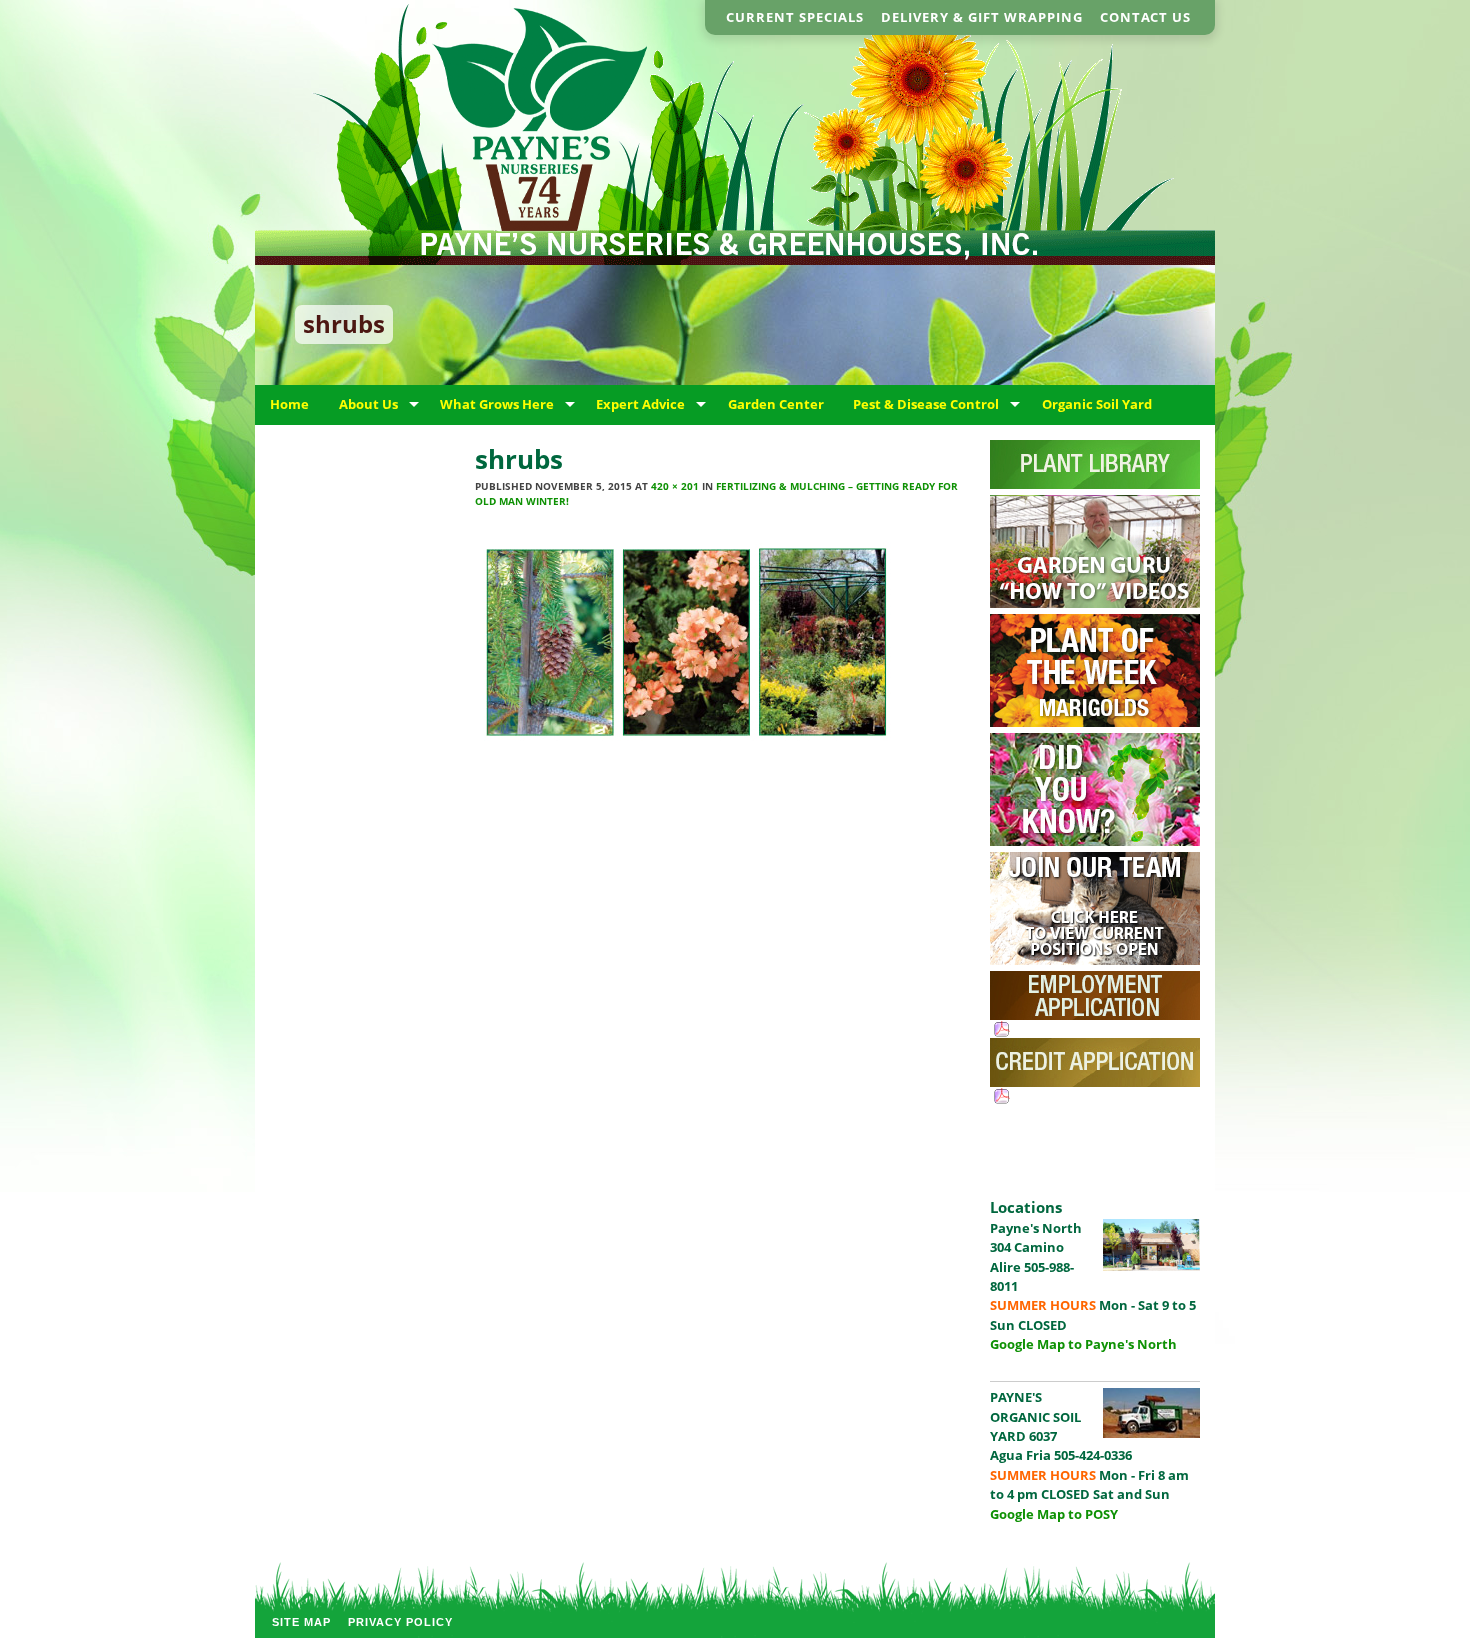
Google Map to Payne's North (1083, 1344)
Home (289, 404)
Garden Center (776, 404)
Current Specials (795, 17)
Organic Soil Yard (1097, 404)
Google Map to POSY (1054, 1514)
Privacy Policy (400, 1622)
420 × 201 (675, 486)
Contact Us (1145, 17)
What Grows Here (497, 404)
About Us (368, 404)
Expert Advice (640, 404)
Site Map (301, 1622)
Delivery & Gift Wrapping (982, 17)
